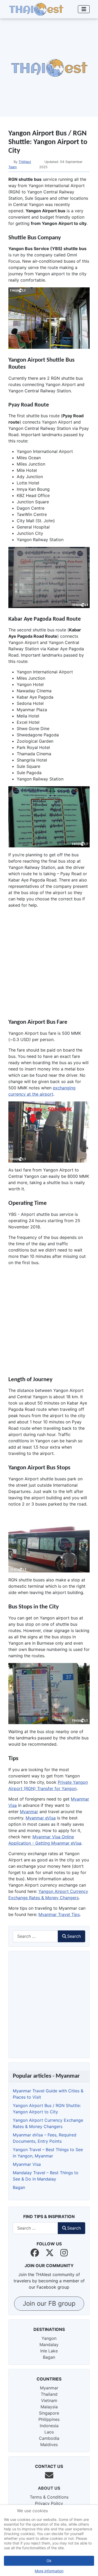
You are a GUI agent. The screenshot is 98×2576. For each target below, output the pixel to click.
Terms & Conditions (49, 2497)
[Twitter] (50, 2253)
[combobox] (35, 1936)
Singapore (49, 2413)
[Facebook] (35, 2253)
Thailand (49, 2394)
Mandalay (49, 2345)
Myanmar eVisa (41, 1818)
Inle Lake (49, 2351)
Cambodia (49, 2438)
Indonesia (49, 2426)
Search (74, 1936)
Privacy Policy (49, 2503)
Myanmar (29, 1812)
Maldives (49, 2445)
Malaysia (49, 2407)
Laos (49, 2432)
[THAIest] (36, 9)
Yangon (49, 2338)
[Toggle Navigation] (84, 9)
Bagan (49, 2357)
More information (49, 2571)
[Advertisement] (49, 68)
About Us (49, 2488)
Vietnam (49, 2400)
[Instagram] (64, 2253)
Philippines (49, 2419)
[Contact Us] (49, 2475)
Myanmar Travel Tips (59, 1914)
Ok (49, 2561)
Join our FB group (49, 2303)
